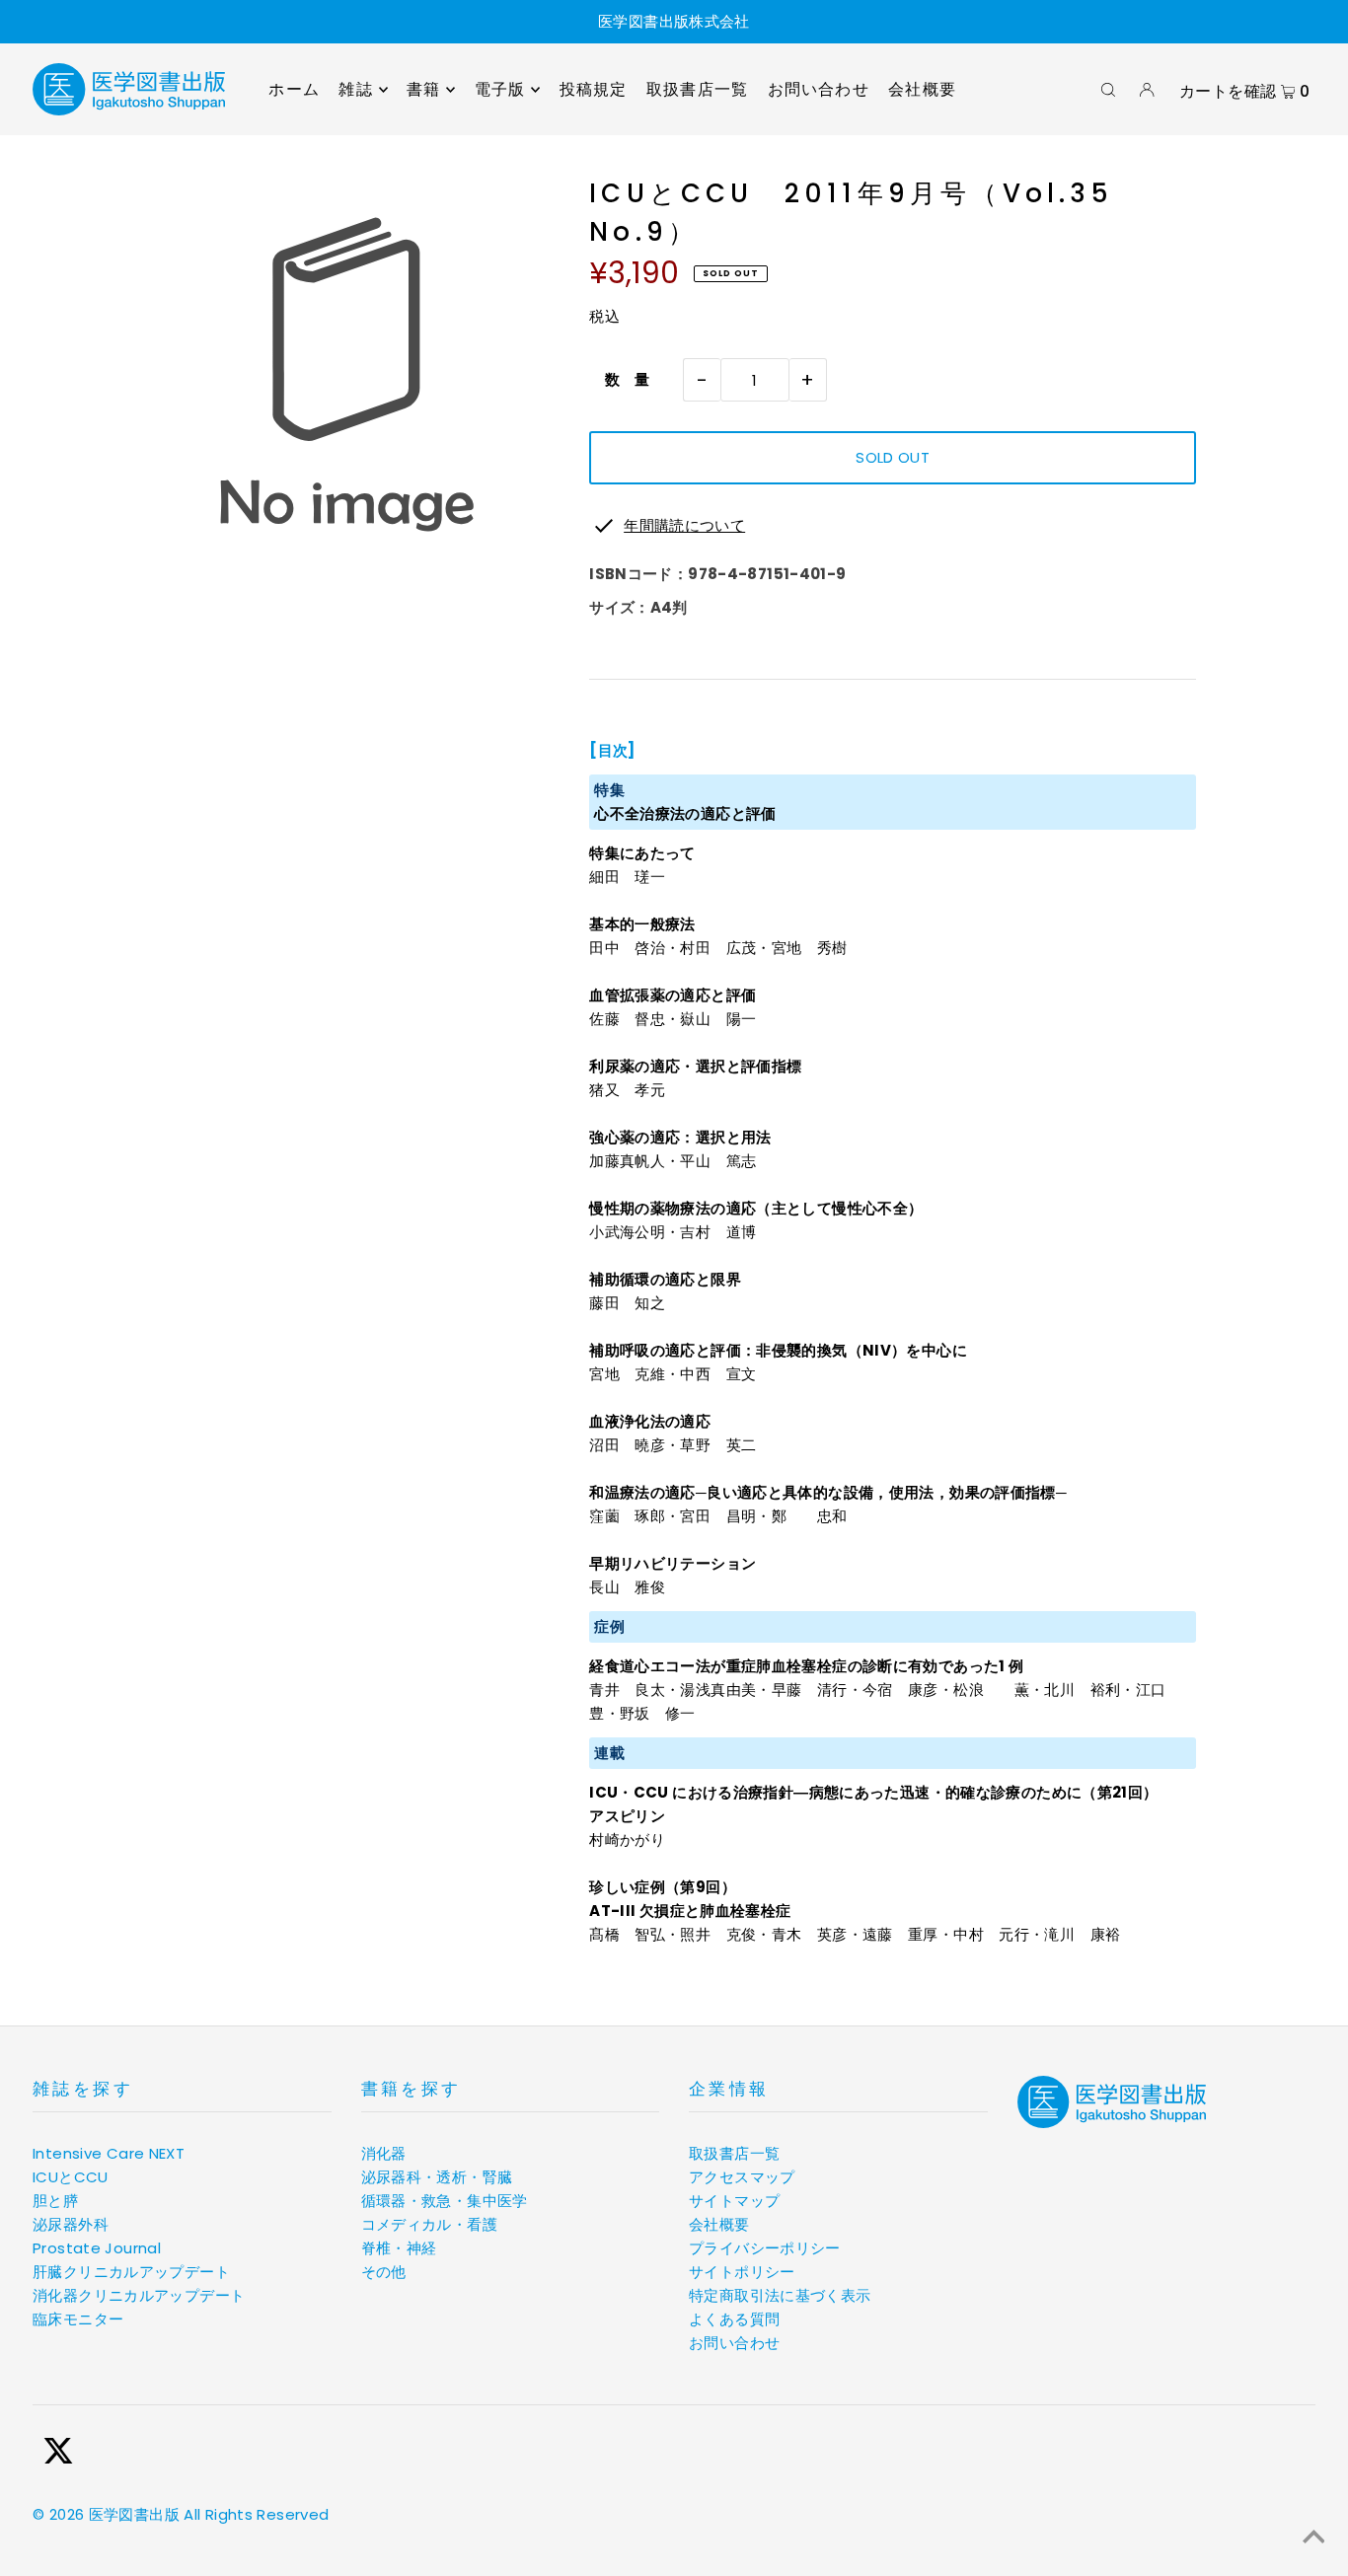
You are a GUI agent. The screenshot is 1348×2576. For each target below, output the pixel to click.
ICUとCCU (71, 2177)
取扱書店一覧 (734, 2153)
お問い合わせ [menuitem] (819, 89)
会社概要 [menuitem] (922, 89)
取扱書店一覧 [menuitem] (697, 89)
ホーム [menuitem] (294, 89)
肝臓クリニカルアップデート (131, 2272)
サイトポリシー (742, 2272)
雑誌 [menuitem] (355, 89)
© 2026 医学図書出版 (106, 2514)
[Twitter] (58, 2454)
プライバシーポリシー (765, 2248)
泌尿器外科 (71, 2224)
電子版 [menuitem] (500, 89)
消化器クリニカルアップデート (139, 2295)
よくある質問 (734, 2319)
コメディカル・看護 (429, 2224)
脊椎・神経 (399, 2248)
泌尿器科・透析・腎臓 (437, 2177)
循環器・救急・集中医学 (445, 2201)
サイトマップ (734, 2201)
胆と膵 (55, 2201)
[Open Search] (1108, 90)
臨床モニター (78, 2319)
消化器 (384, 2153)
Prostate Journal (97, 2248)
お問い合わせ (734, 2343)
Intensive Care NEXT (109, 2153)
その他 (384, 2272)
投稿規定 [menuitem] (594, 89)
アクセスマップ (742, 2177)
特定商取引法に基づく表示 (780, 2295)
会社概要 (719, 2224)
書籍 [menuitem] (423, 89)
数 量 (620, 379)
